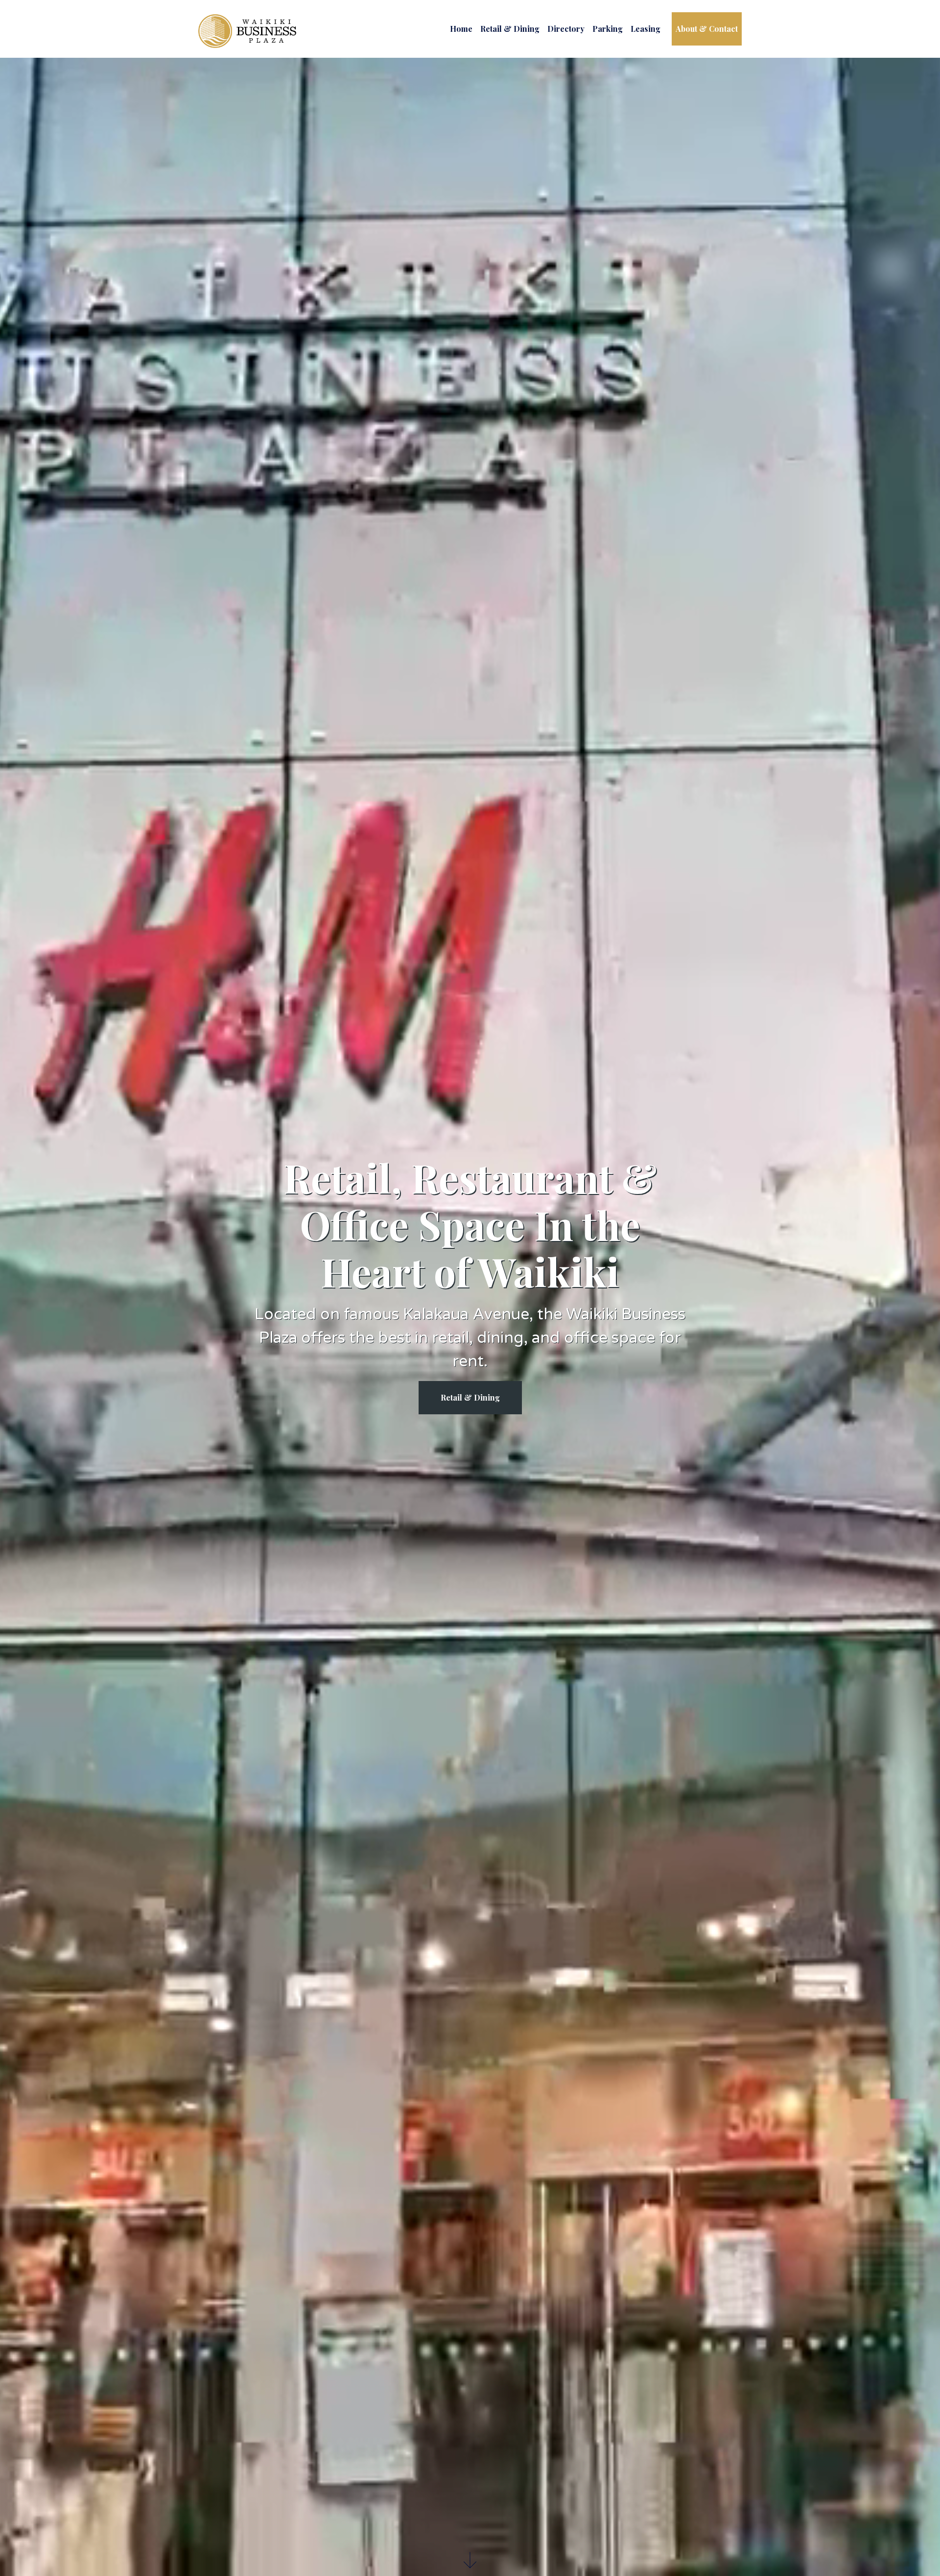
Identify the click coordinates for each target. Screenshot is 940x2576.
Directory (566, 29)
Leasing (646, 29)
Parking (608, 29)
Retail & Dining (510, 29)
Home (461, 29)
